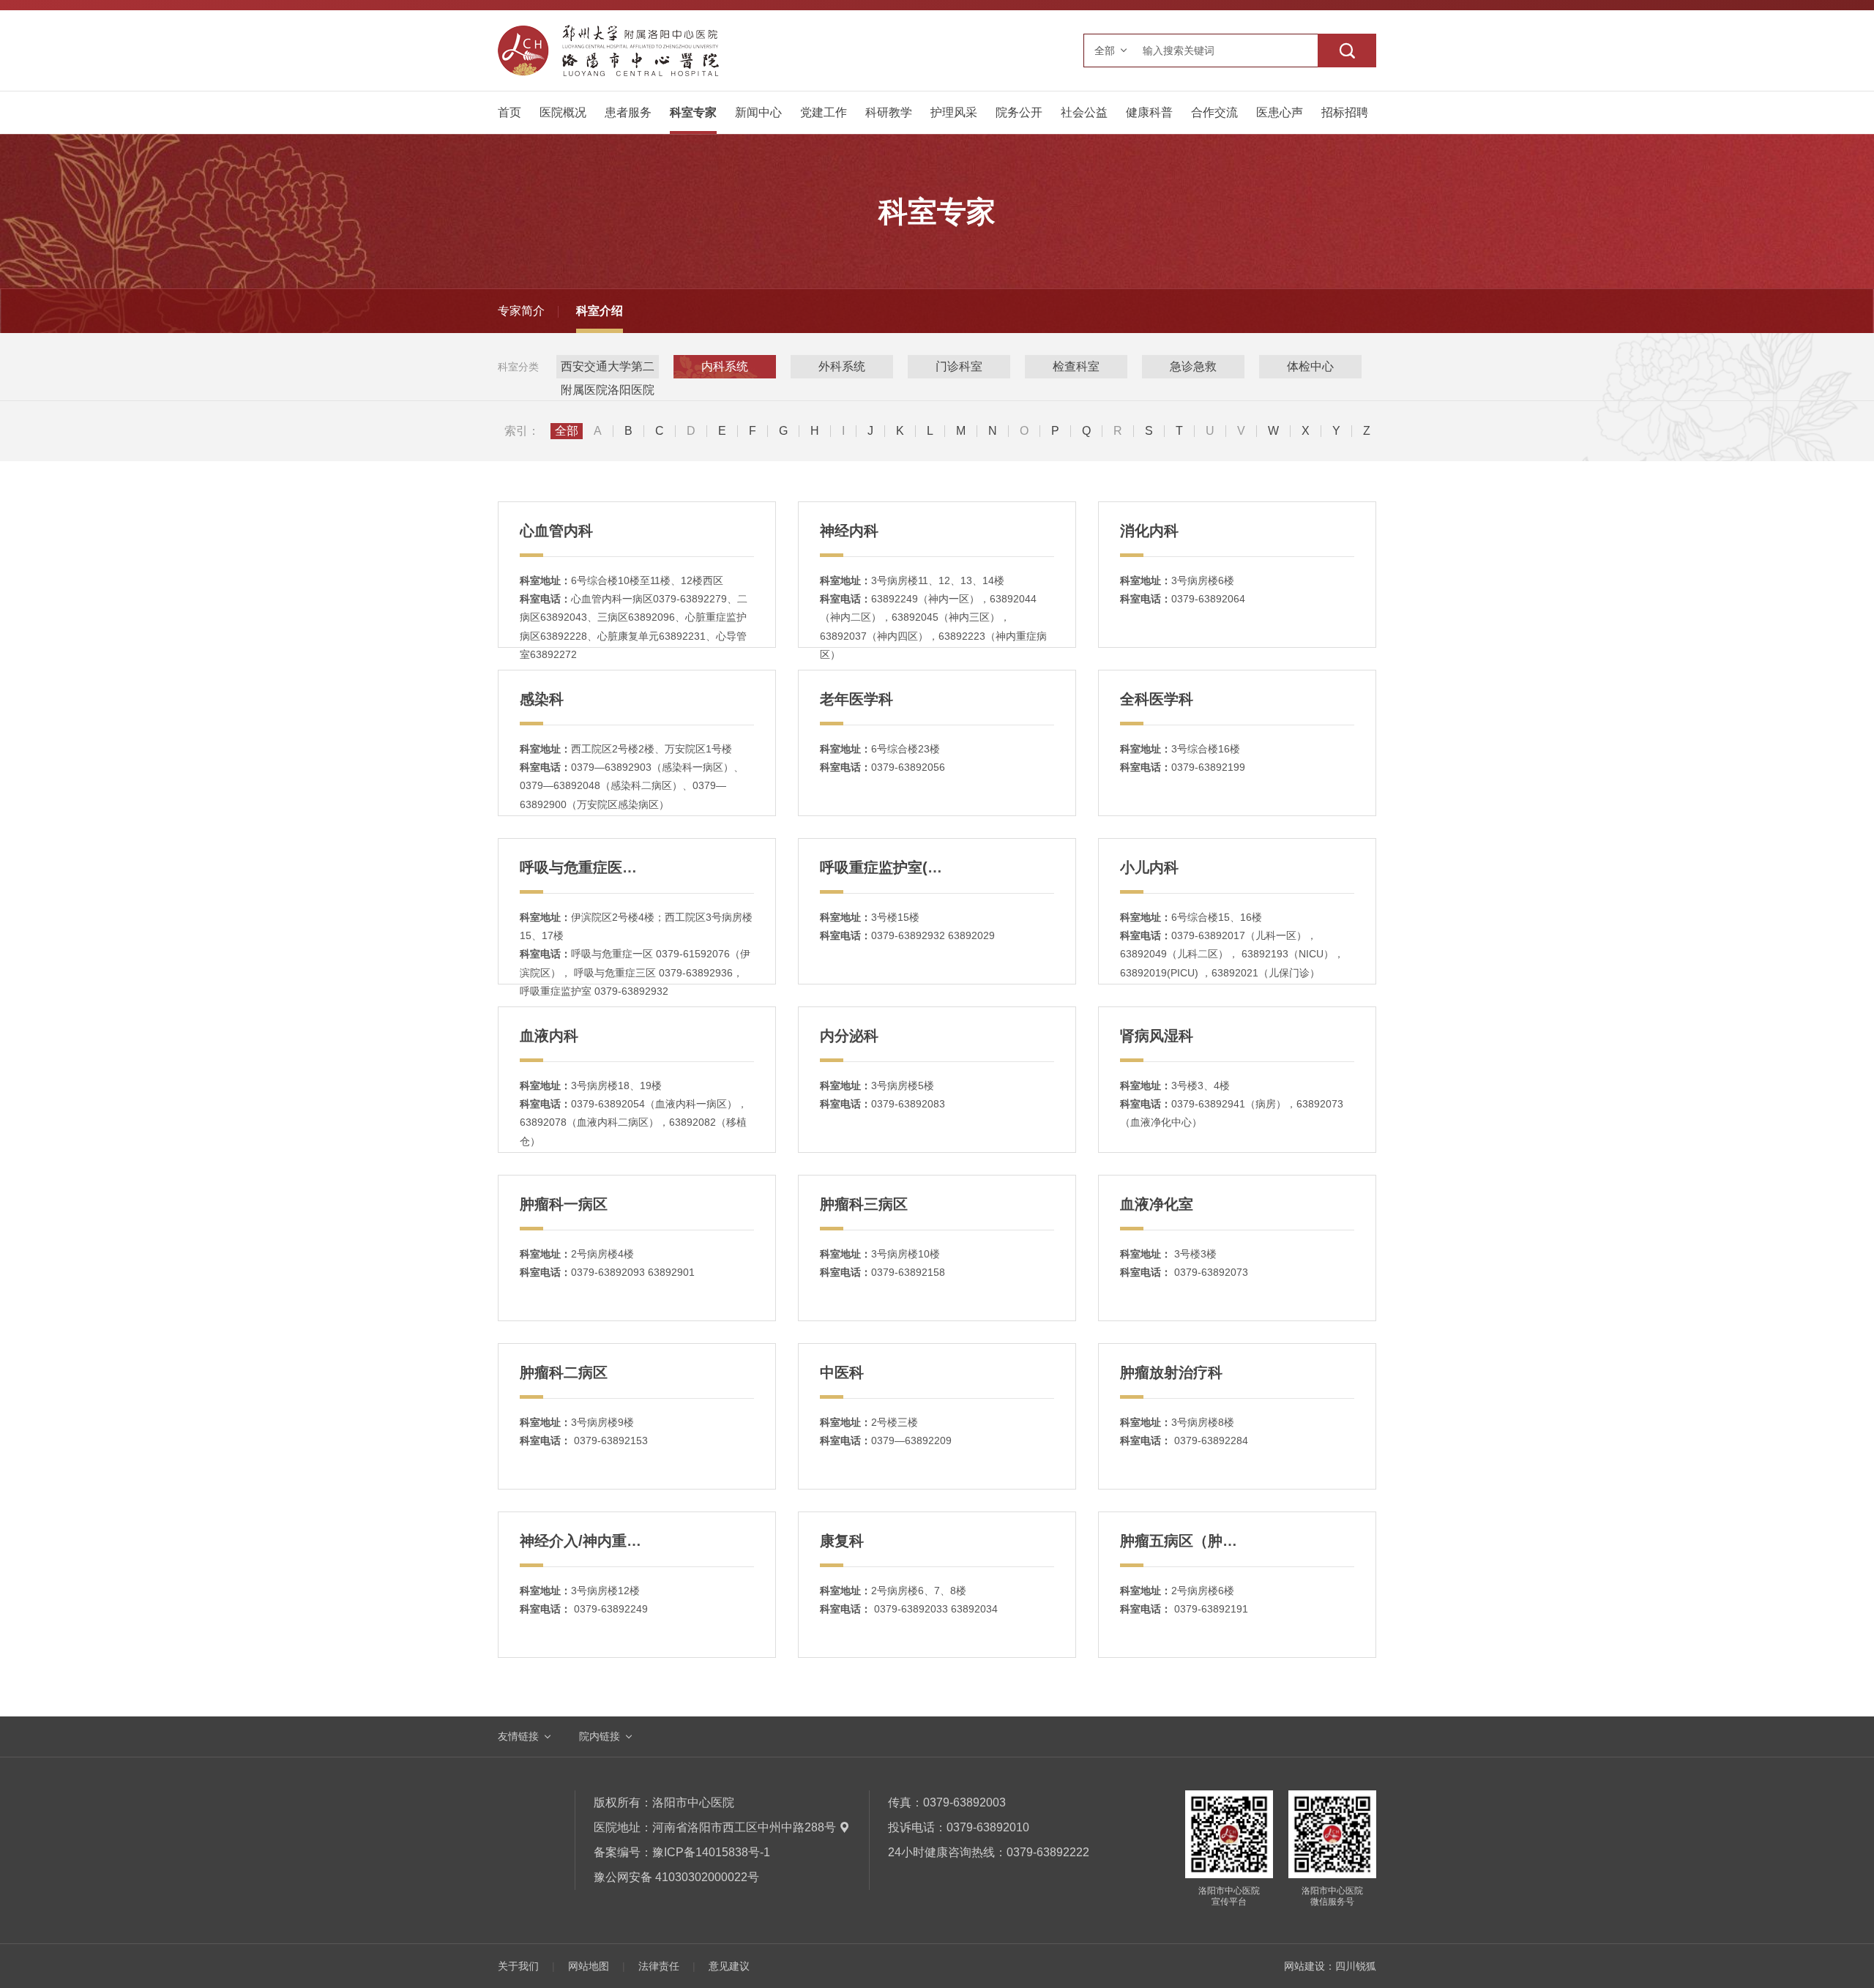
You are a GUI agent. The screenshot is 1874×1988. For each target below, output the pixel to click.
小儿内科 (1149, 867)
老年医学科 (856, 699)
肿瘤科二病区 (564, 1372)
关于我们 (518, 1966)
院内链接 (600, 1736)
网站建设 (1304, 1966)
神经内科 (849, 531)
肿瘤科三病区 (864, 1204)
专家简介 (521, 311)
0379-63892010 (988, 1827)
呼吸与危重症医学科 (586, 867)
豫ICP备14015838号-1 (711, 1852)
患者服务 (628, 112)
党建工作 (824, 112)
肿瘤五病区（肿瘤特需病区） (1215, 1541)
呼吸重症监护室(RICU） (899, 867)
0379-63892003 (964, 1802)
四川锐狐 (1356, 1966)
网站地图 (589, 1966)
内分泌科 (849, 1036)
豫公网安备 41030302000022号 (676, 1877)
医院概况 (563, 112)
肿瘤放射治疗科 (1171, 1372)
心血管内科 (556, 531)
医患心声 (1280, 112)
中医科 (842, 1372)
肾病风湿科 (1157, 1036)
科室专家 (693, 112)
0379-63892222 (1048, 1852)
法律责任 (659, 1966)
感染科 (542, 699)
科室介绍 (600, 311)
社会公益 (1084, 112)
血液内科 (549, 1036)
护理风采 (954, 112)
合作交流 (1214, 112)
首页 (509, 112)
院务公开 (1019, 112)
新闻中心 (758, 112)
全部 (567, 431)
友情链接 (518, 1736)
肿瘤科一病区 (564, 1204)
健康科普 (1149, 112)
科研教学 (889, 112)
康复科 (842, 1541)
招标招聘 (1345, 112)
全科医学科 (1157, 699)
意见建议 (729, 1966)
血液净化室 (1157, 1204)
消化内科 (1149, 531)
